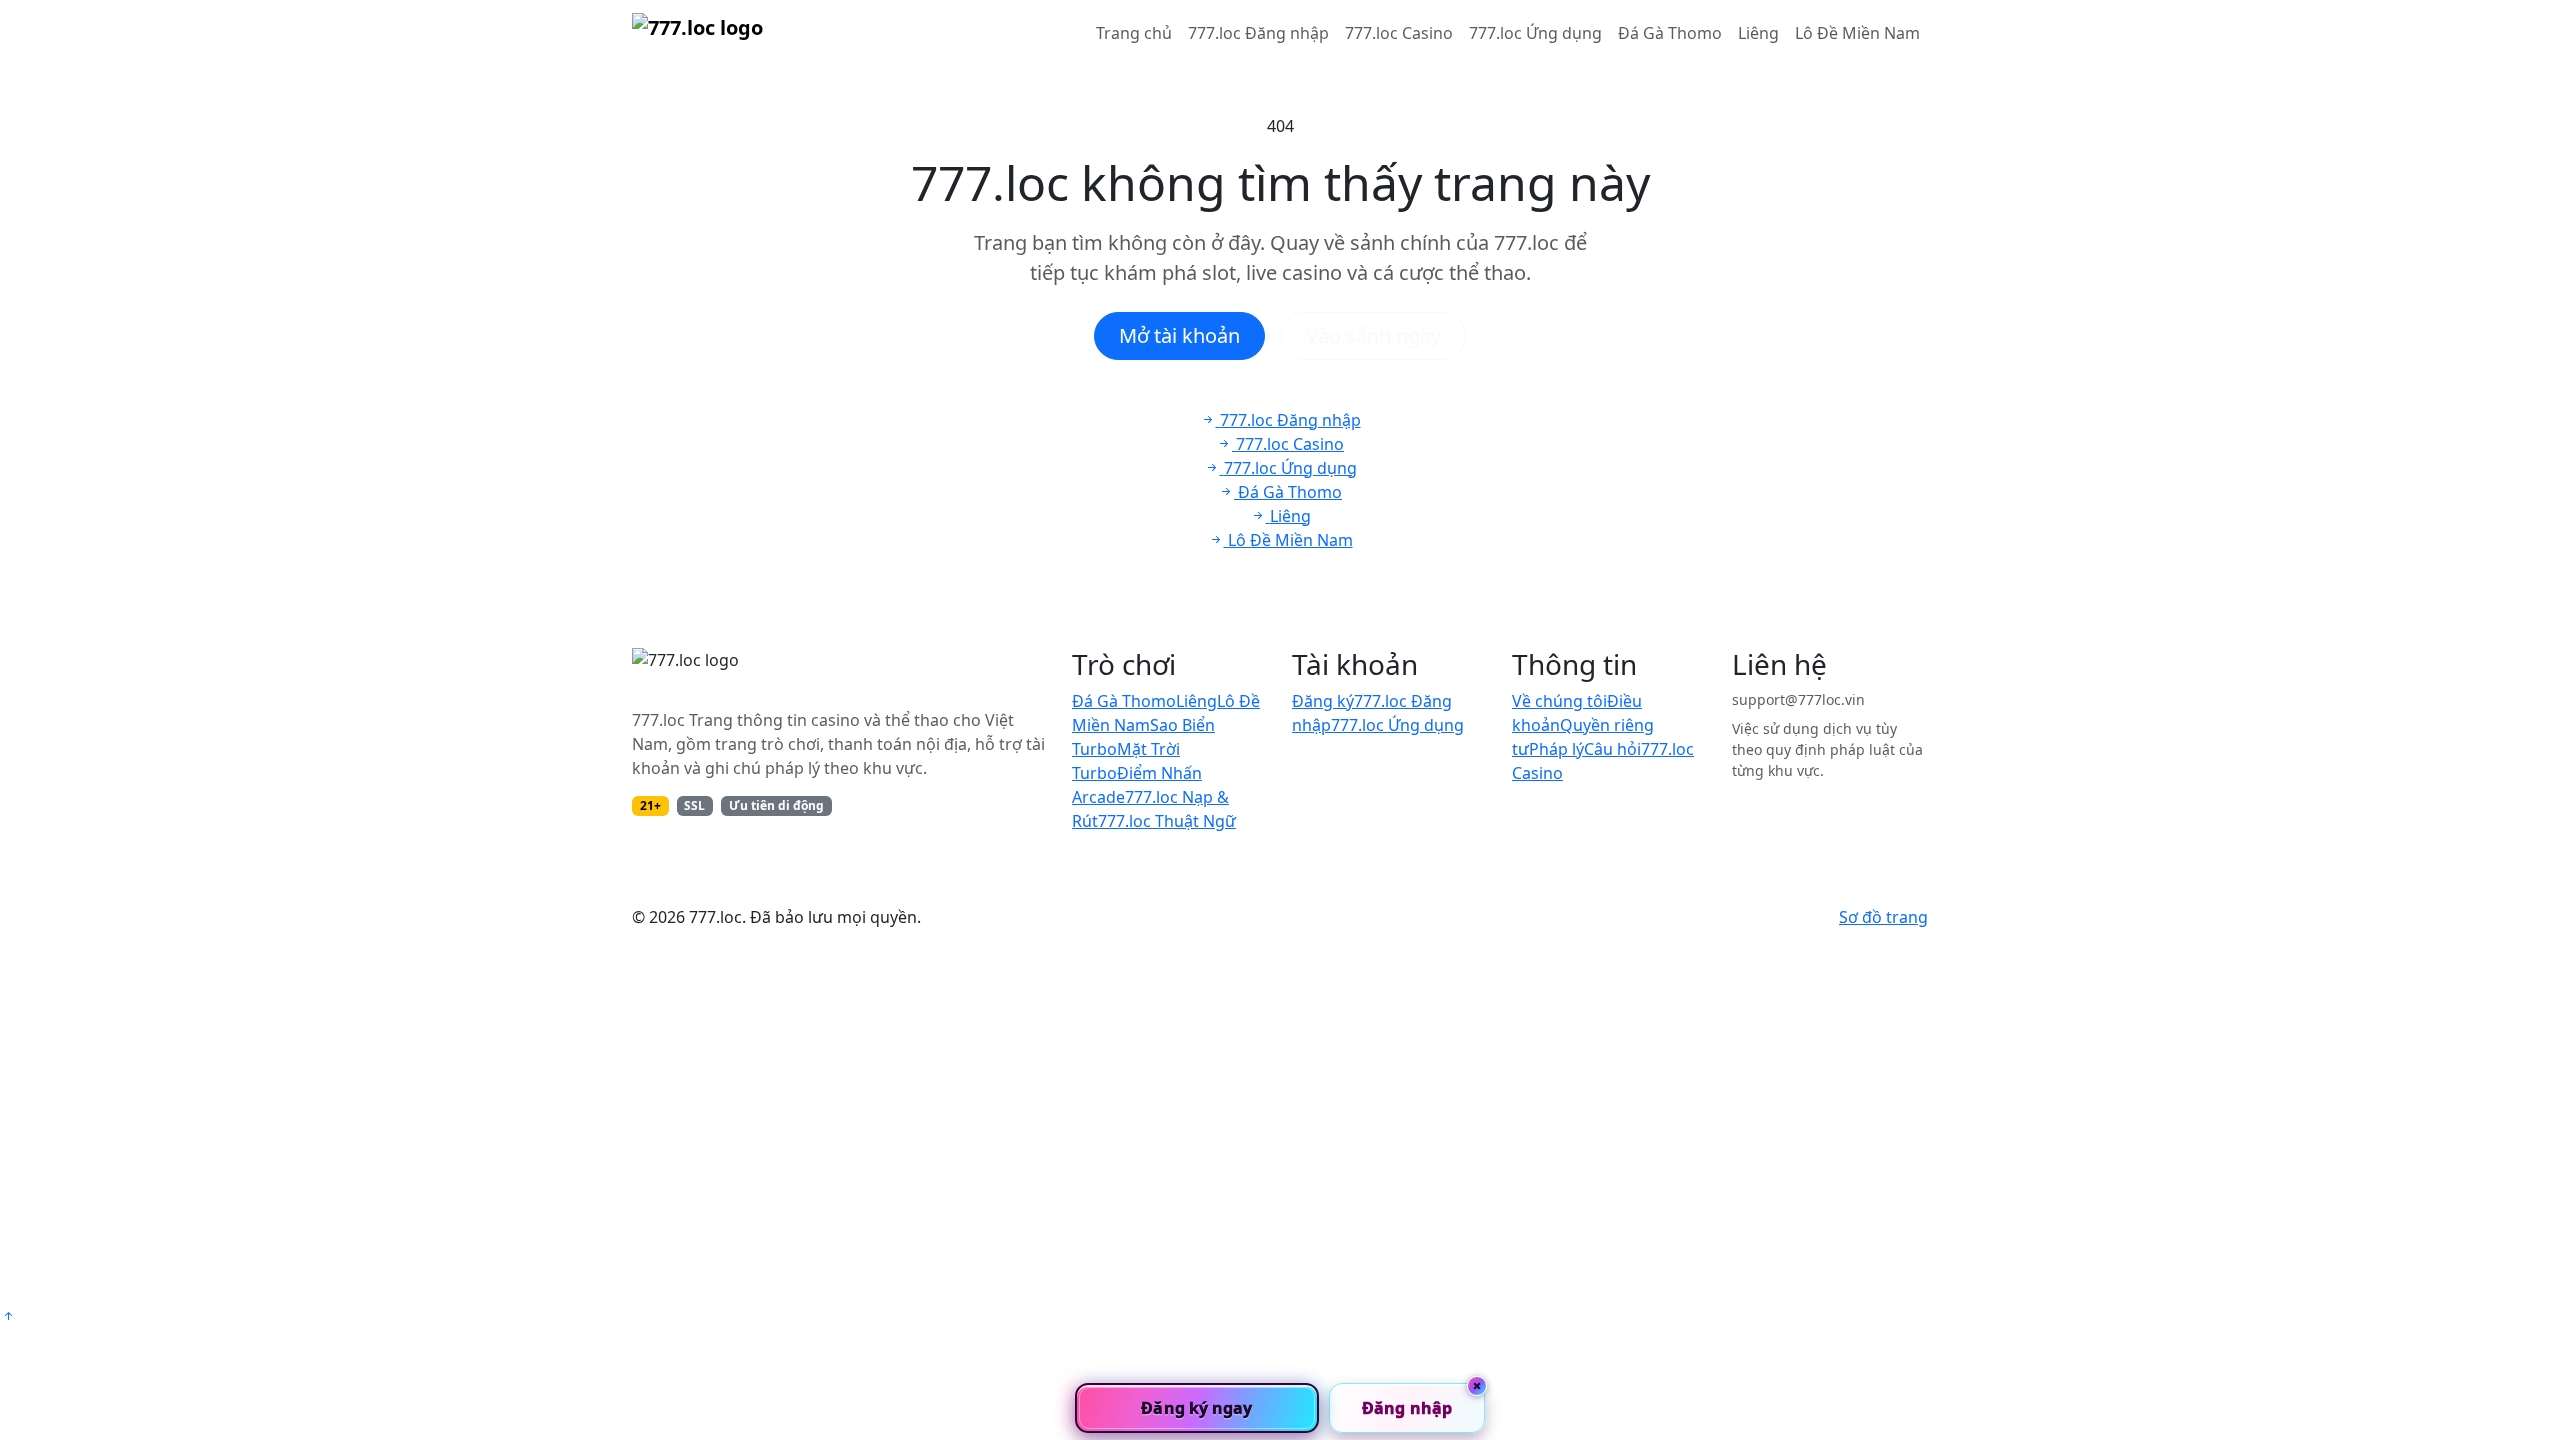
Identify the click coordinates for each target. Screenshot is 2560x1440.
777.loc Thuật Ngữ (1167, 821)
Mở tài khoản (1179, 335)
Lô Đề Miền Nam (1857, 33)
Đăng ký (1323, 701)
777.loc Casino (1399, 33)
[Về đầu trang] (8, 1316)
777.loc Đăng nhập (1258, 33)
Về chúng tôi (1559, 701)
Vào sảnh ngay (1373, 335)
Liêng (1758, 33)
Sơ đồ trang (1883, 917)
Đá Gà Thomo (1670, 33)
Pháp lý (1556, 749)
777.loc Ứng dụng (1535, 33)
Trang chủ (1134, 33)
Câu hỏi (1612, 749)
